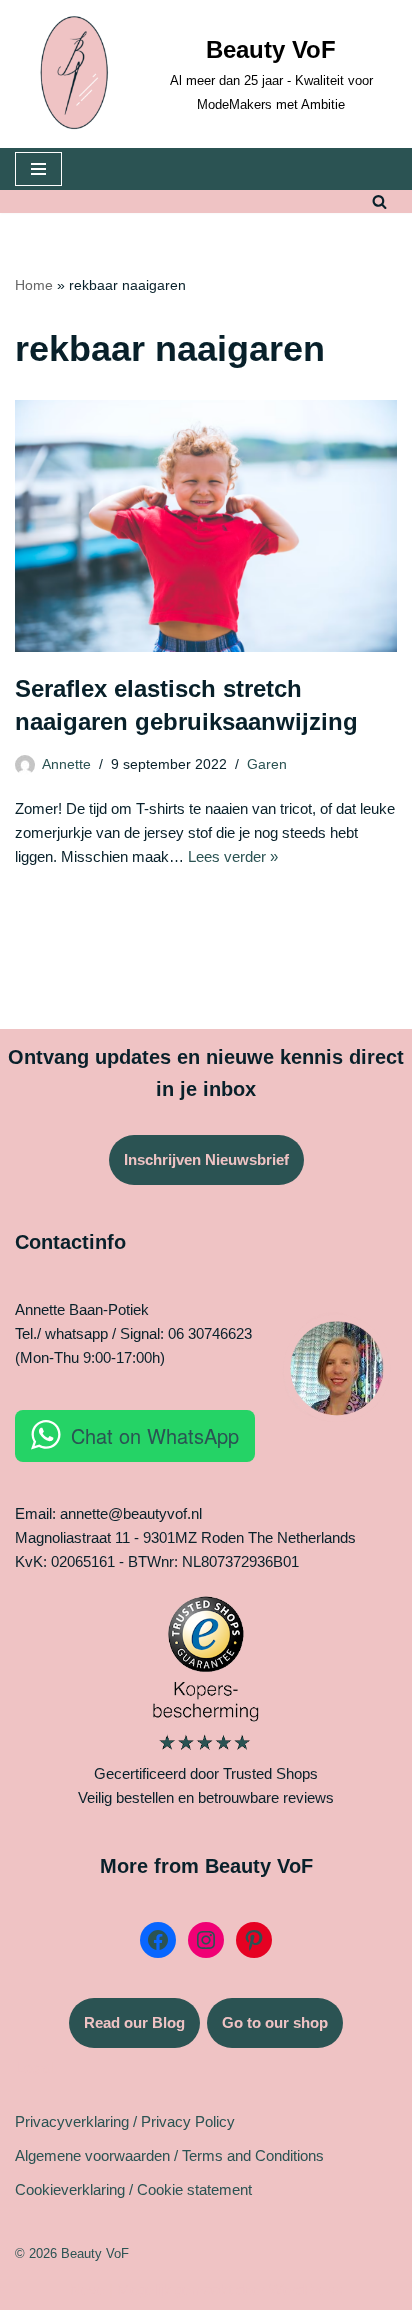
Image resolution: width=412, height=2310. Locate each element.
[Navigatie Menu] (38, 169)
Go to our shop (275, 2022)
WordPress (306, 2289)
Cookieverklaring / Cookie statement (133, 2189)
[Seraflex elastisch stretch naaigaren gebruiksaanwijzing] (206, 525)
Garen (267, 764)
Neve (87, 2289)
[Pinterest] (254, 1940)
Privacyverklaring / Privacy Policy (125, 2121)
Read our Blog (134, 2022)
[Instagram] (206, 1940)
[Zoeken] (379, 201)
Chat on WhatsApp (155, 1435)
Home (34, 285)
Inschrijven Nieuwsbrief (206, 1159)
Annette (66, 764)
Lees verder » (233, 856)
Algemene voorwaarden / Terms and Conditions (169, 2155)
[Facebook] (158, 1940)
